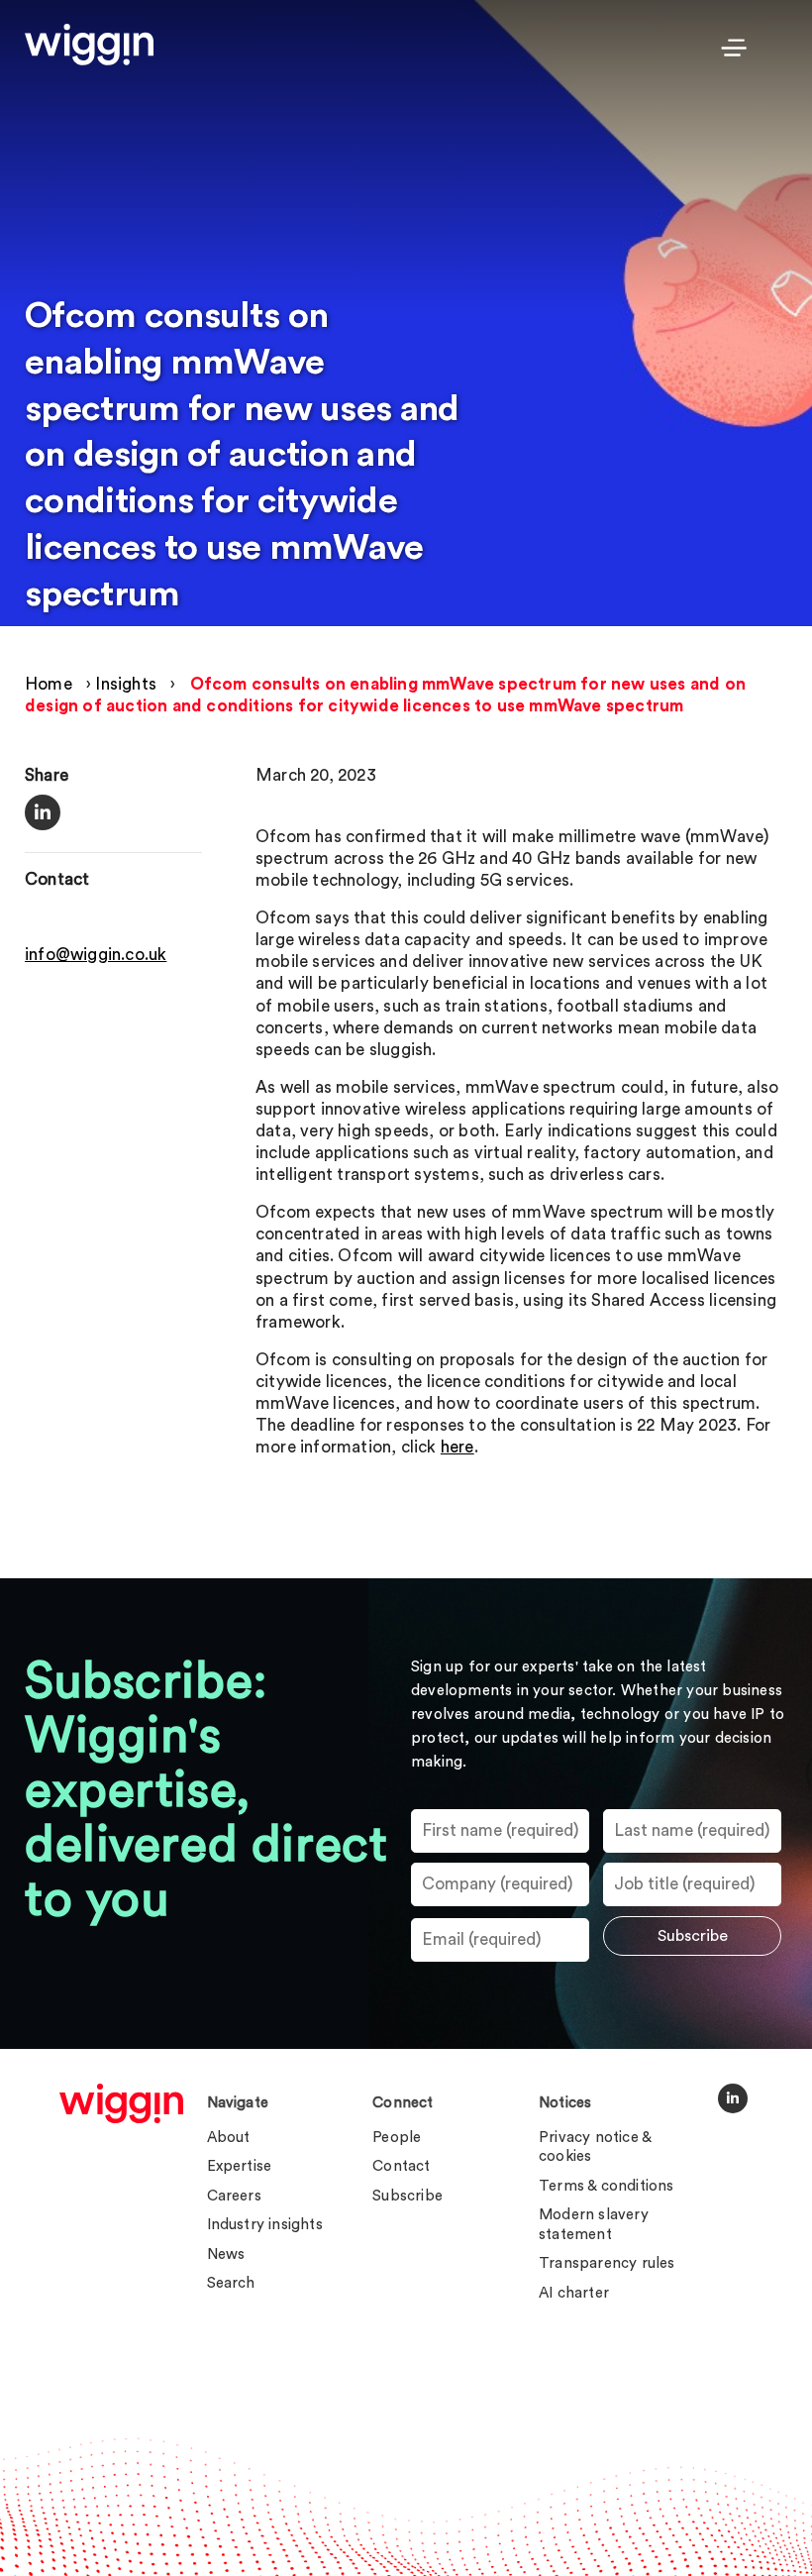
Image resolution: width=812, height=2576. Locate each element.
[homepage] (121, 2103)
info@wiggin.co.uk (96, 955)
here (457, 1447)
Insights (126, 684)
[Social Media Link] (733, 2098)
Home (49, 684)
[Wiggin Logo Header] (89, 45)
